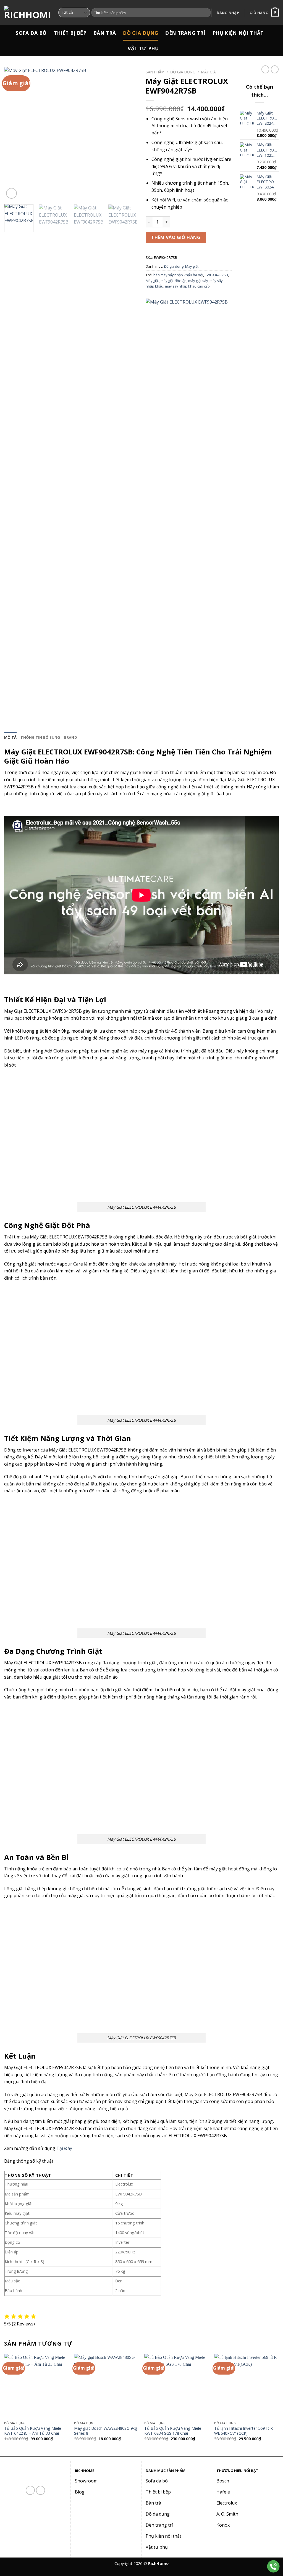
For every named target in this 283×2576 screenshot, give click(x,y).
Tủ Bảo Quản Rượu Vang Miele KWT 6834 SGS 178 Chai (173, 2431)
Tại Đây (64, 2148)
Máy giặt (210, 72)
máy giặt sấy (198, 281)
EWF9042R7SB (216, 275)
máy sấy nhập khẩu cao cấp (187, 286)
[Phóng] (11, 193)
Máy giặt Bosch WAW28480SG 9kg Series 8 (106, 2431)
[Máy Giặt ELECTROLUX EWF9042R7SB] (141, 1138)
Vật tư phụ (143, 48)
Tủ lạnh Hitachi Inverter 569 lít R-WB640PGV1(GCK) (244, 2431)
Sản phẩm (155, 72)
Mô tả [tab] (10, 737)
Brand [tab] (71, 737)
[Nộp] (206, 13)
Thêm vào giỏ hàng (176, 237)
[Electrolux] (187, 506)
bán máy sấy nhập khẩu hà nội (178, 275)
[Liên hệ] (273, 2566)
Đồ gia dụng (141, 33)
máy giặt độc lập (174, 281)
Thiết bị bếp (70, 33)
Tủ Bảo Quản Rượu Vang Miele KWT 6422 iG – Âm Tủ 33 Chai (33, 2431)
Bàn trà (105, 33)
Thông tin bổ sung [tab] (40, 737)
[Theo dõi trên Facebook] (30, 2490)
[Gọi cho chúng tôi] (40, 2490)
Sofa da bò (31, 33)
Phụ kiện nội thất (238, 33)
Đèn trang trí (185, 33)
